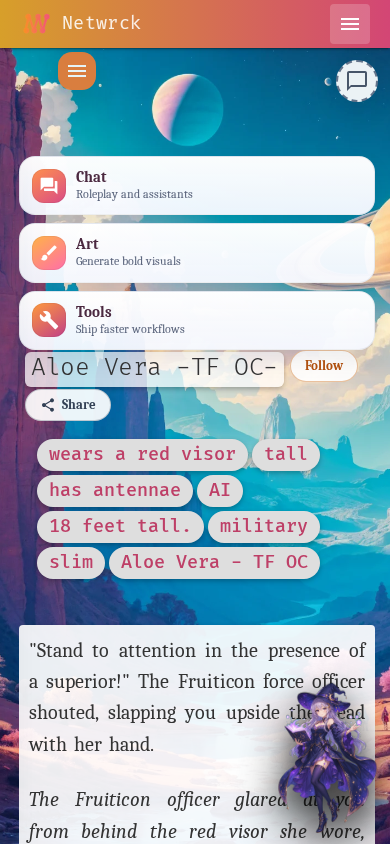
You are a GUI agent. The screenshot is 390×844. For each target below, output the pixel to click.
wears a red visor (142, 454)
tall (286, 454)
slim (71, 562)
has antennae (115, 490)
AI (220, 490)
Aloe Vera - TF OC (214, 562)
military (264, 526)
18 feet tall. (120, 526)
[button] (77, 71)
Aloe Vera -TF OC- (154, 367)
